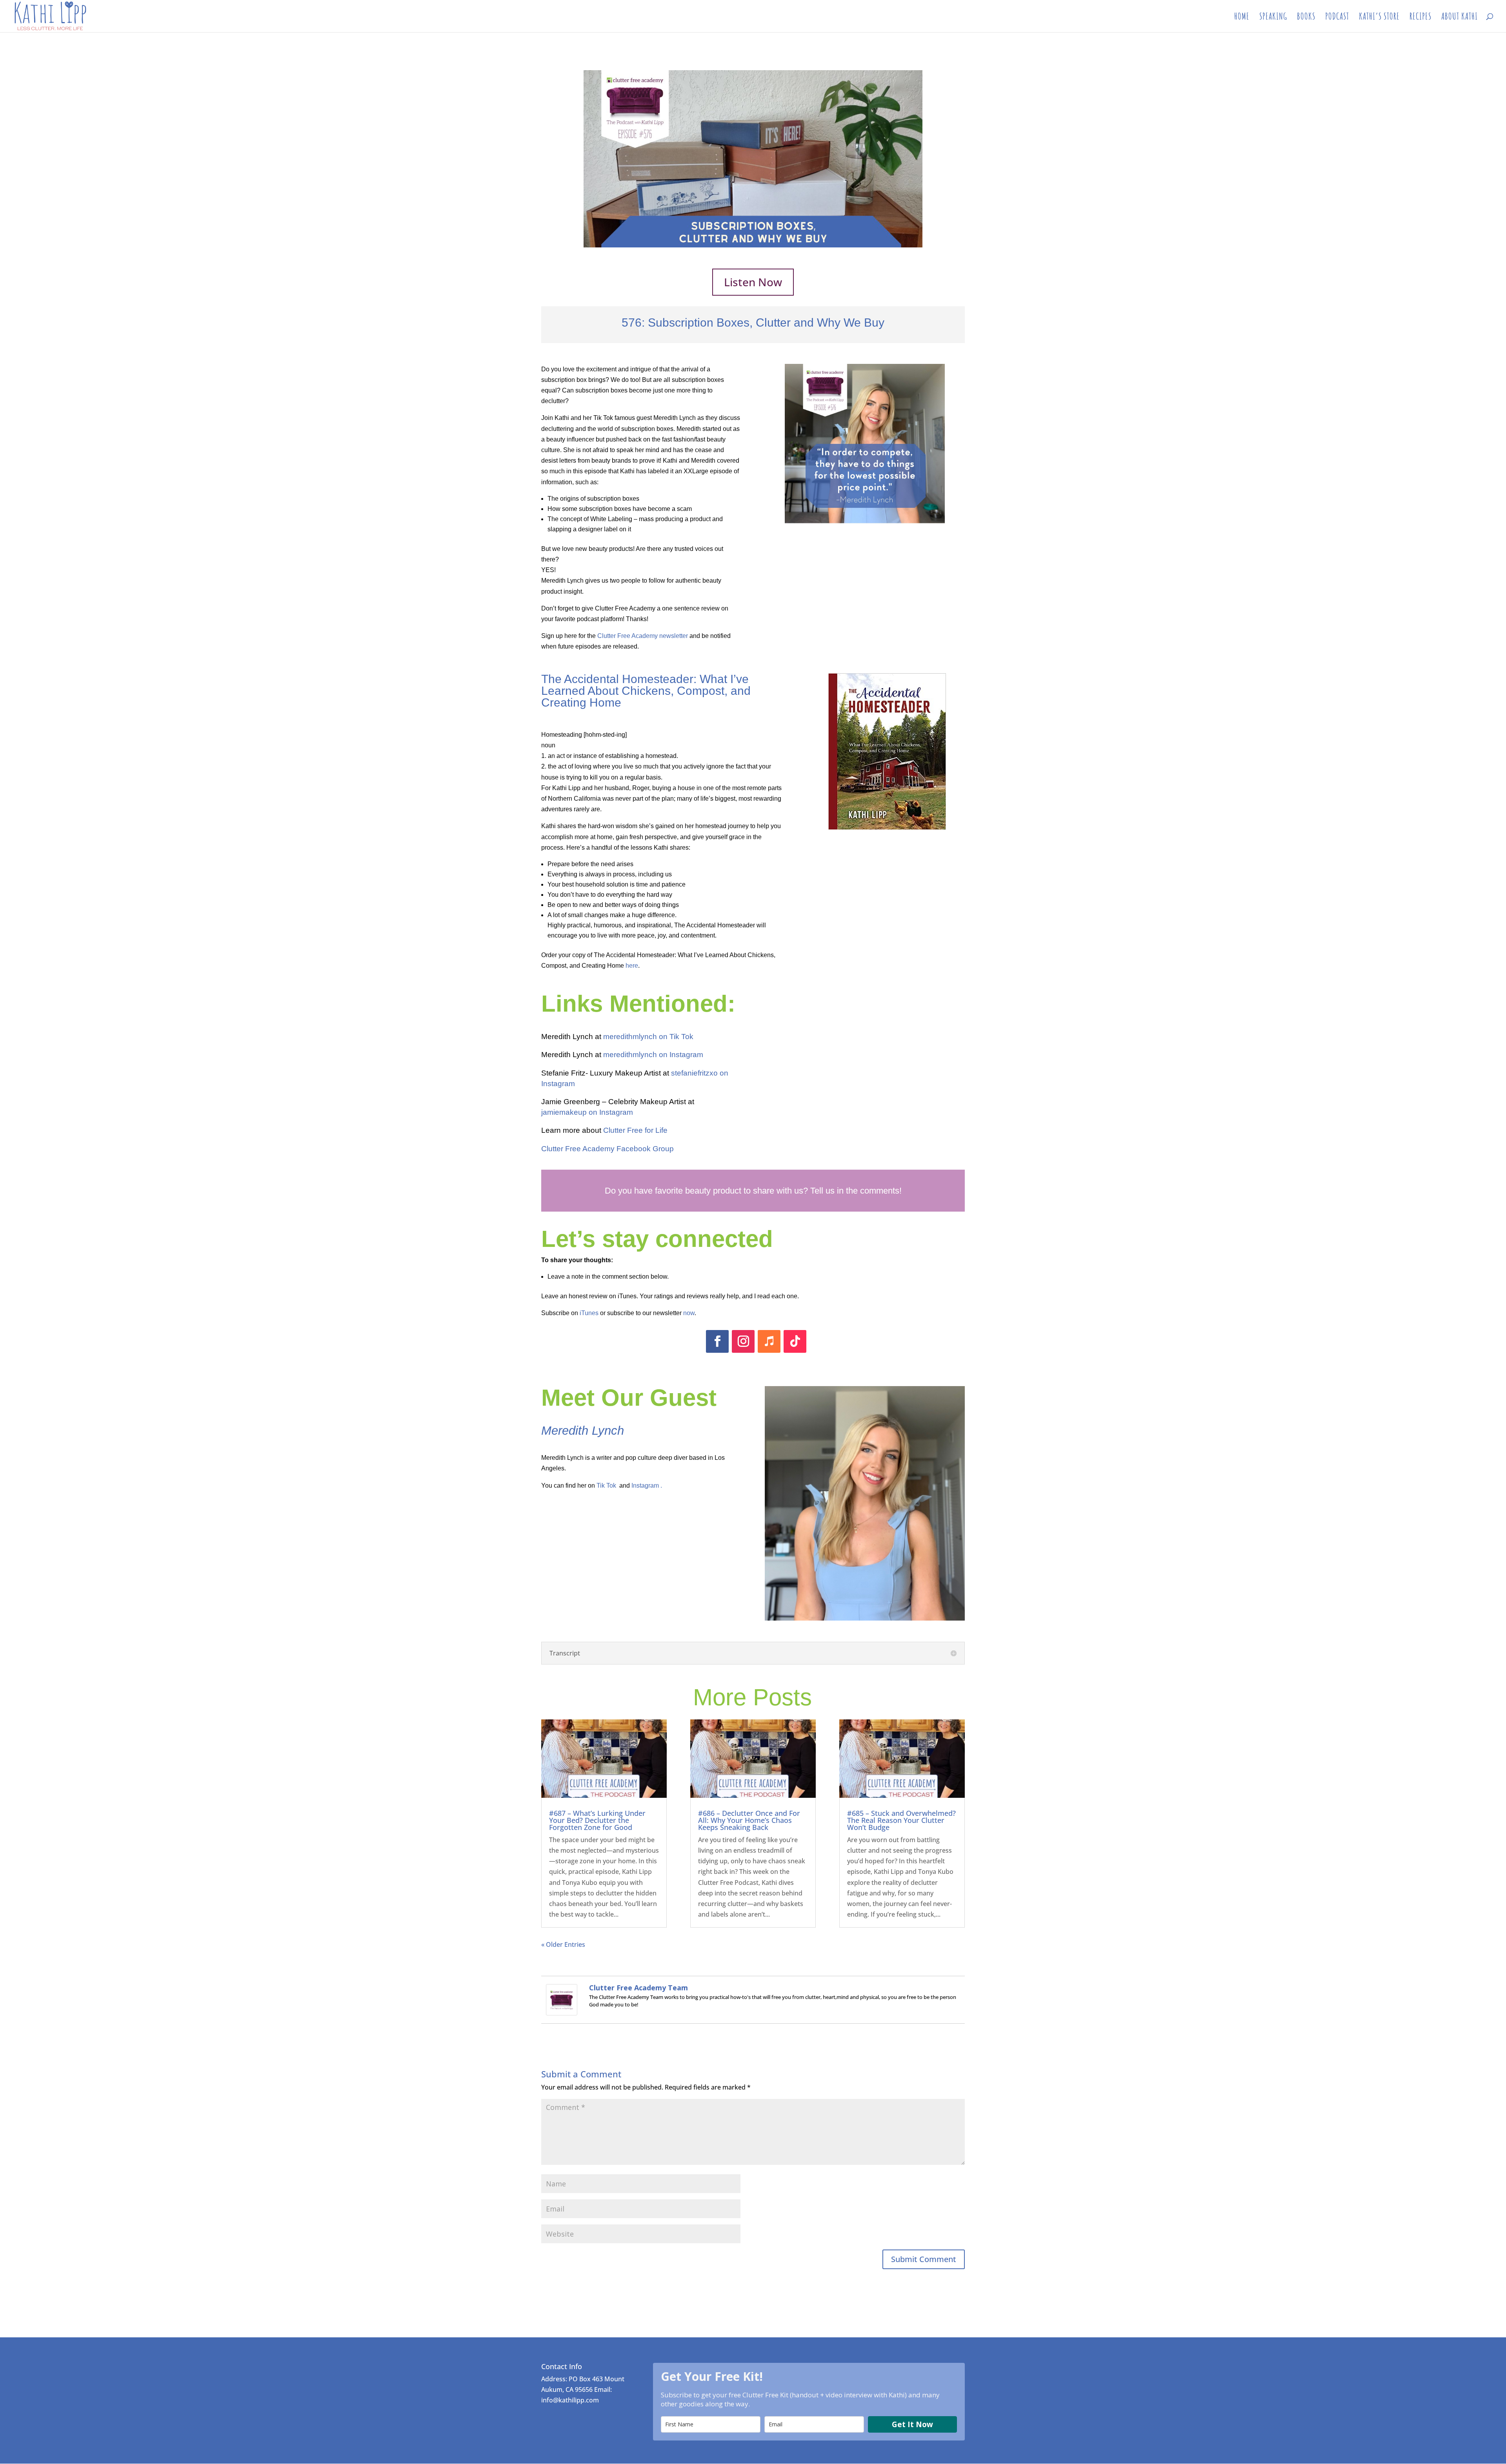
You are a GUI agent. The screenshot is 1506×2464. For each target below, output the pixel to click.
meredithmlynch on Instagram (653, 1055)
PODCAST (1337, 18)
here (632, 966)
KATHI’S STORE (1379, 18)
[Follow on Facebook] (717, 1341)
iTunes (589, 1313)
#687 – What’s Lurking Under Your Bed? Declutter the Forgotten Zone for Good (597, 1820)
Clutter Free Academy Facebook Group (607, 1149)
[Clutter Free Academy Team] (562, 2010)
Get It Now (912, 2424)
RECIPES (1421, 18)
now (689, 1313)
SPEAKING (1273, 18)
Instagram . (647, 1485)
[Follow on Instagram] (743, 1341)
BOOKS (1306, 18)
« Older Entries (563, 1944)
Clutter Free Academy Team (638, 1988)
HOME (1242, 18)
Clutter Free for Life (635, 1130)
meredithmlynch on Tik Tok (648, 1037)
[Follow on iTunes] (769, 1341)
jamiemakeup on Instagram (587, 1112)
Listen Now (753, 282)
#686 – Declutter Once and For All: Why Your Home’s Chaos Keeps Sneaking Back (749, 1820)
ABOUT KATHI (1460, 18)
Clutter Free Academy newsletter (643, 636)
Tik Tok (606, 1485)
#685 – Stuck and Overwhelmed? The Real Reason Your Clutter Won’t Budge (901, 1820)
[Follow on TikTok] (795, 1341)
